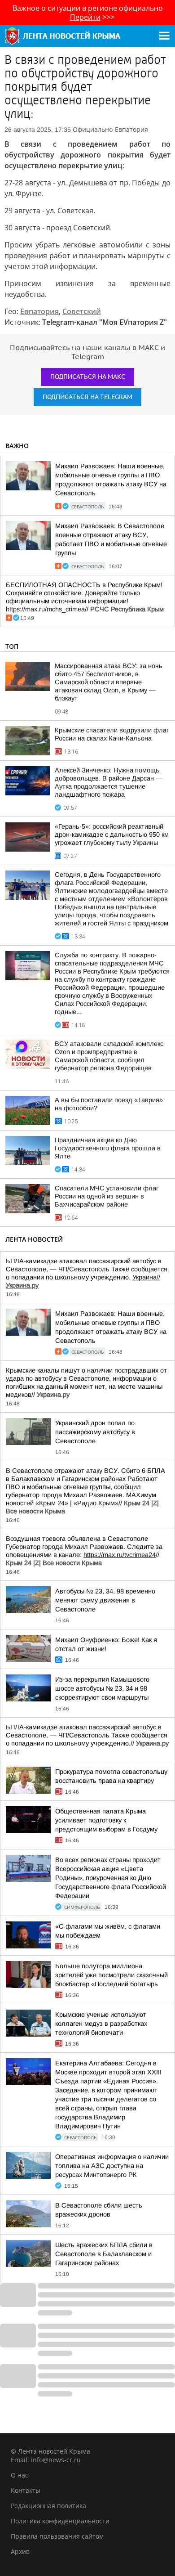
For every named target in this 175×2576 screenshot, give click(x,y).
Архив (20, 2551)
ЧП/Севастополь (84, 1269)
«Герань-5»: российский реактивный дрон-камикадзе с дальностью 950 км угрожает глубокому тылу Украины (112, 835)
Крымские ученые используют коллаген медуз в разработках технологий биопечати (101, 2024)
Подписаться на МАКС (88, 377)
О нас (20, 2475)
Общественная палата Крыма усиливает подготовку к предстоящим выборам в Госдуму (106, 1820)
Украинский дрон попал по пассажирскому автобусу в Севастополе (95, 1432)
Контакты (26, 2490)
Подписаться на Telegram (87, 397)
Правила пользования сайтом (57, 2536)
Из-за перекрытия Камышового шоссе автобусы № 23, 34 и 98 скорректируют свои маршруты (102, 1688)
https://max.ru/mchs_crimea (45, 609)
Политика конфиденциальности (60, 2521)
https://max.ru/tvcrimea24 (120, 1555)
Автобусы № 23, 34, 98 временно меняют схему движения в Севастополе (105, 1600)
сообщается (149, 1269)
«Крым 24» (52, 1503)
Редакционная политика (48, 2506)
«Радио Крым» (96, 1503)
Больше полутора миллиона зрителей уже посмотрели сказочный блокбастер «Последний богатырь (112, 1975)
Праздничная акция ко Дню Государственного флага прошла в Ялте (108, 1148)
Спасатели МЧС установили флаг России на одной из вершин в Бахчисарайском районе (107, 1196)
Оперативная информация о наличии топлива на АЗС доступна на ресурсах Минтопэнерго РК (112, 2166)
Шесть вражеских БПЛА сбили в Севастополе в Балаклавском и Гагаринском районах (104, 2254)
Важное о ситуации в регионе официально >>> (88, 13)
